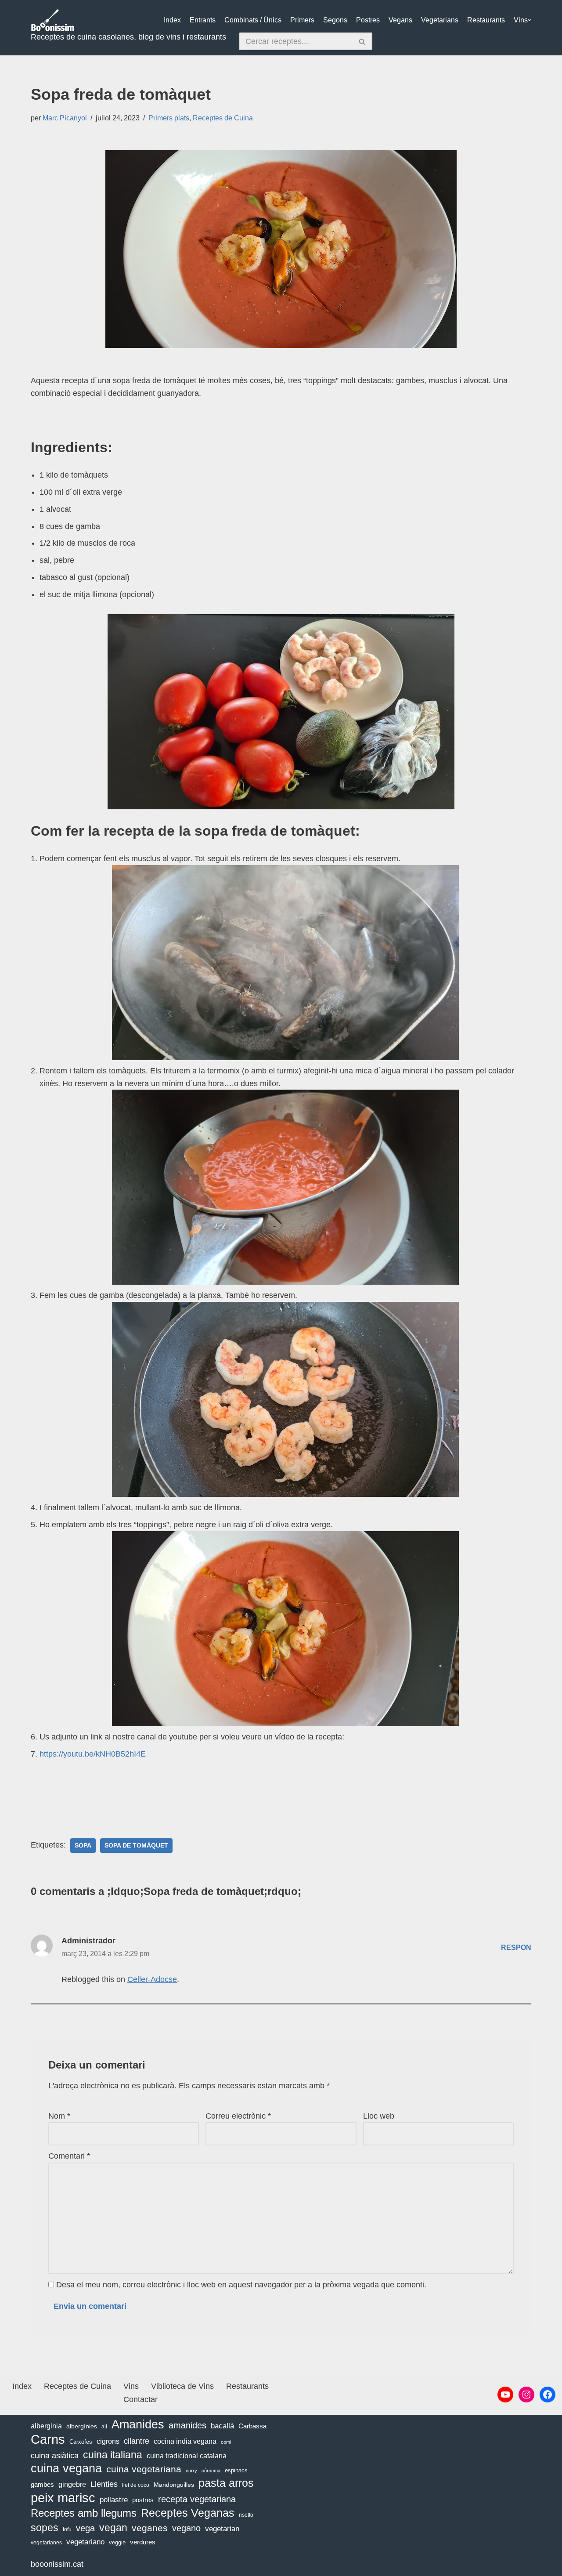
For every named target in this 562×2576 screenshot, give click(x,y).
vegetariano (85, 2542)
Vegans (400, 20)
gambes (42, 2484)
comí (226, 2442)
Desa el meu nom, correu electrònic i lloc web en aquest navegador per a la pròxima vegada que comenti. (241, 2285)
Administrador (88, 1941)
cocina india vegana (185, 2441)
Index (172, 20)
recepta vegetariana (197, 2499)
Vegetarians (440, 20)
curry (191, 2471)
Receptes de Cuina (223, 118)
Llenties (104, 2484)
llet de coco (136, 2485)
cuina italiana (113, 2455)
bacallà (222, 2426)
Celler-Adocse (152, 1979)
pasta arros (226, 2483)
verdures (143, 2542)
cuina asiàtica (55, 2456)
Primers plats (169, 118)
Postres (368, 20)
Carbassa (252, 2426)
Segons (335, 20)
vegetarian (222, 2529)
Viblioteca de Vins (182, 2386)
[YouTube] (505, 2395)
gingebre (72, 2484)
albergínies (82, 2426)
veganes (150, 2528)
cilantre (137, 2441)
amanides (187, 2425)
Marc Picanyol (65, 118)
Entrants (203, 20)
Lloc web (379, 2116)
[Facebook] (548, 2395)
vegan (113, 2528)
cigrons (108, 2441)
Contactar (140, 2399)
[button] (530, 20)
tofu (67, 2529)
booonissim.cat (57, 2564)
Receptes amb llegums (84, 2513)
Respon (516, 1947)
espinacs (236, 2470)
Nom (59, 2116)
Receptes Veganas (188, 2513)
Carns (48, 2440)
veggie (117, 2542)
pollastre (114, 2500)
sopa (83, 1846)
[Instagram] (526, 2395)
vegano (186, 2528)
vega (85, 2528)
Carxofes (81, 2442)
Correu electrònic (238, 2116)
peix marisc (63, 2498)
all (104, 2427)
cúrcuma (211, 2471)
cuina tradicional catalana (187, 2456)
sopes (45, 2528)
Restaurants (486, 20)
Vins (521, 20)
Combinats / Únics (253, 20)
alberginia (46, 2426)
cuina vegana (66, 2469)
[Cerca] (362, 41)
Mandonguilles (174, 2485)
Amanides (138, 2425)
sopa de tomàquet (136, 1846)
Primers (302, 20)
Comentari (69, 2156)
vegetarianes (46, 2543)
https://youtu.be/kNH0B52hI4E (93, 1754)
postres (143, 2500)
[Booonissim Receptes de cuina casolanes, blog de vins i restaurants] (53, 20)
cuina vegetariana (144, 2469)
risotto (246, 2515)
